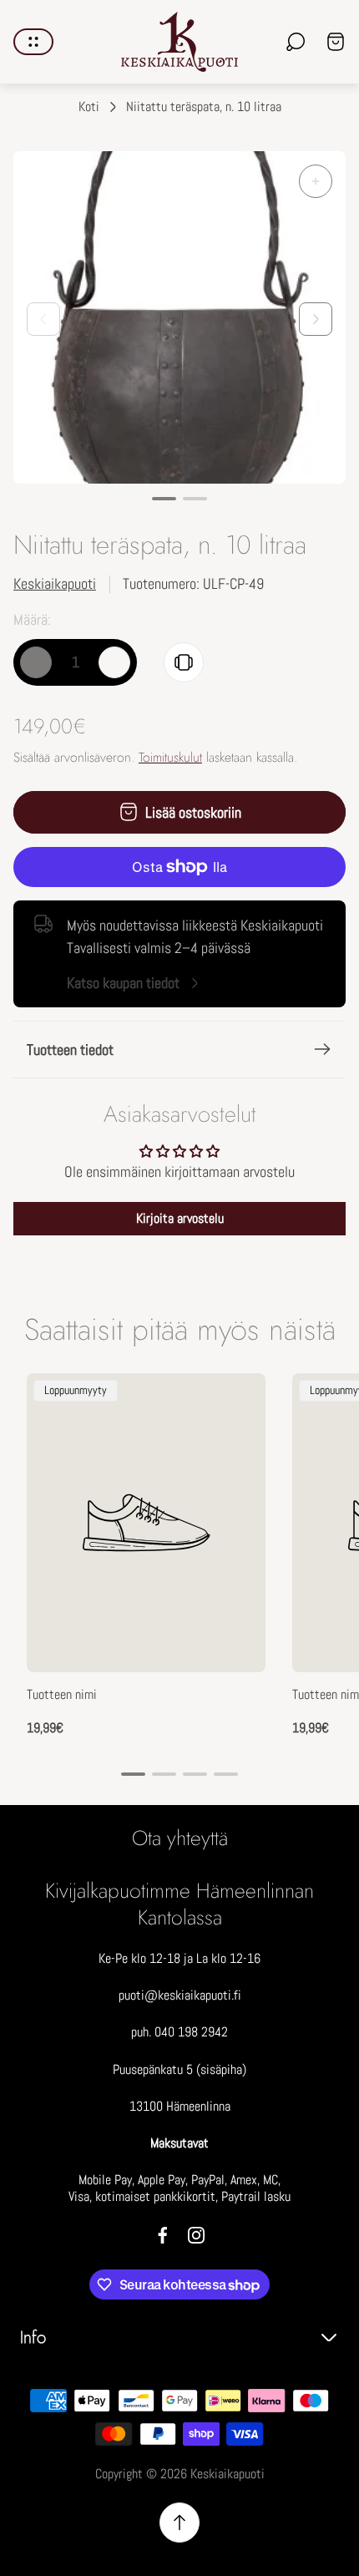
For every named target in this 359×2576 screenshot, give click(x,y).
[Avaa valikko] (33, 42)
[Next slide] (316, 319)
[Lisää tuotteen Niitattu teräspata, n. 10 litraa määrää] (114, 662)
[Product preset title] (146, 1523)
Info (33, 2338)
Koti (89, 107)
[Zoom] (316, 181)
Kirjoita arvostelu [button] (180, 1218)
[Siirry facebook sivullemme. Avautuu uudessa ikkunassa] (163, 2235)
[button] (164, 499)
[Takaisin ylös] (179, 2523)
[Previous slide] (43, 319)
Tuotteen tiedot (70, 1050)
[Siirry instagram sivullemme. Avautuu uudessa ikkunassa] (196, 2235)
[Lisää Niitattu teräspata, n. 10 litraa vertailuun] (184, 662)
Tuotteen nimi (62, 1695)
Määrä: (32, 619)
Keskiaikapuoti (55, 583)
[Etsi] (296, 42)
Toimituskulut (170, 757)
